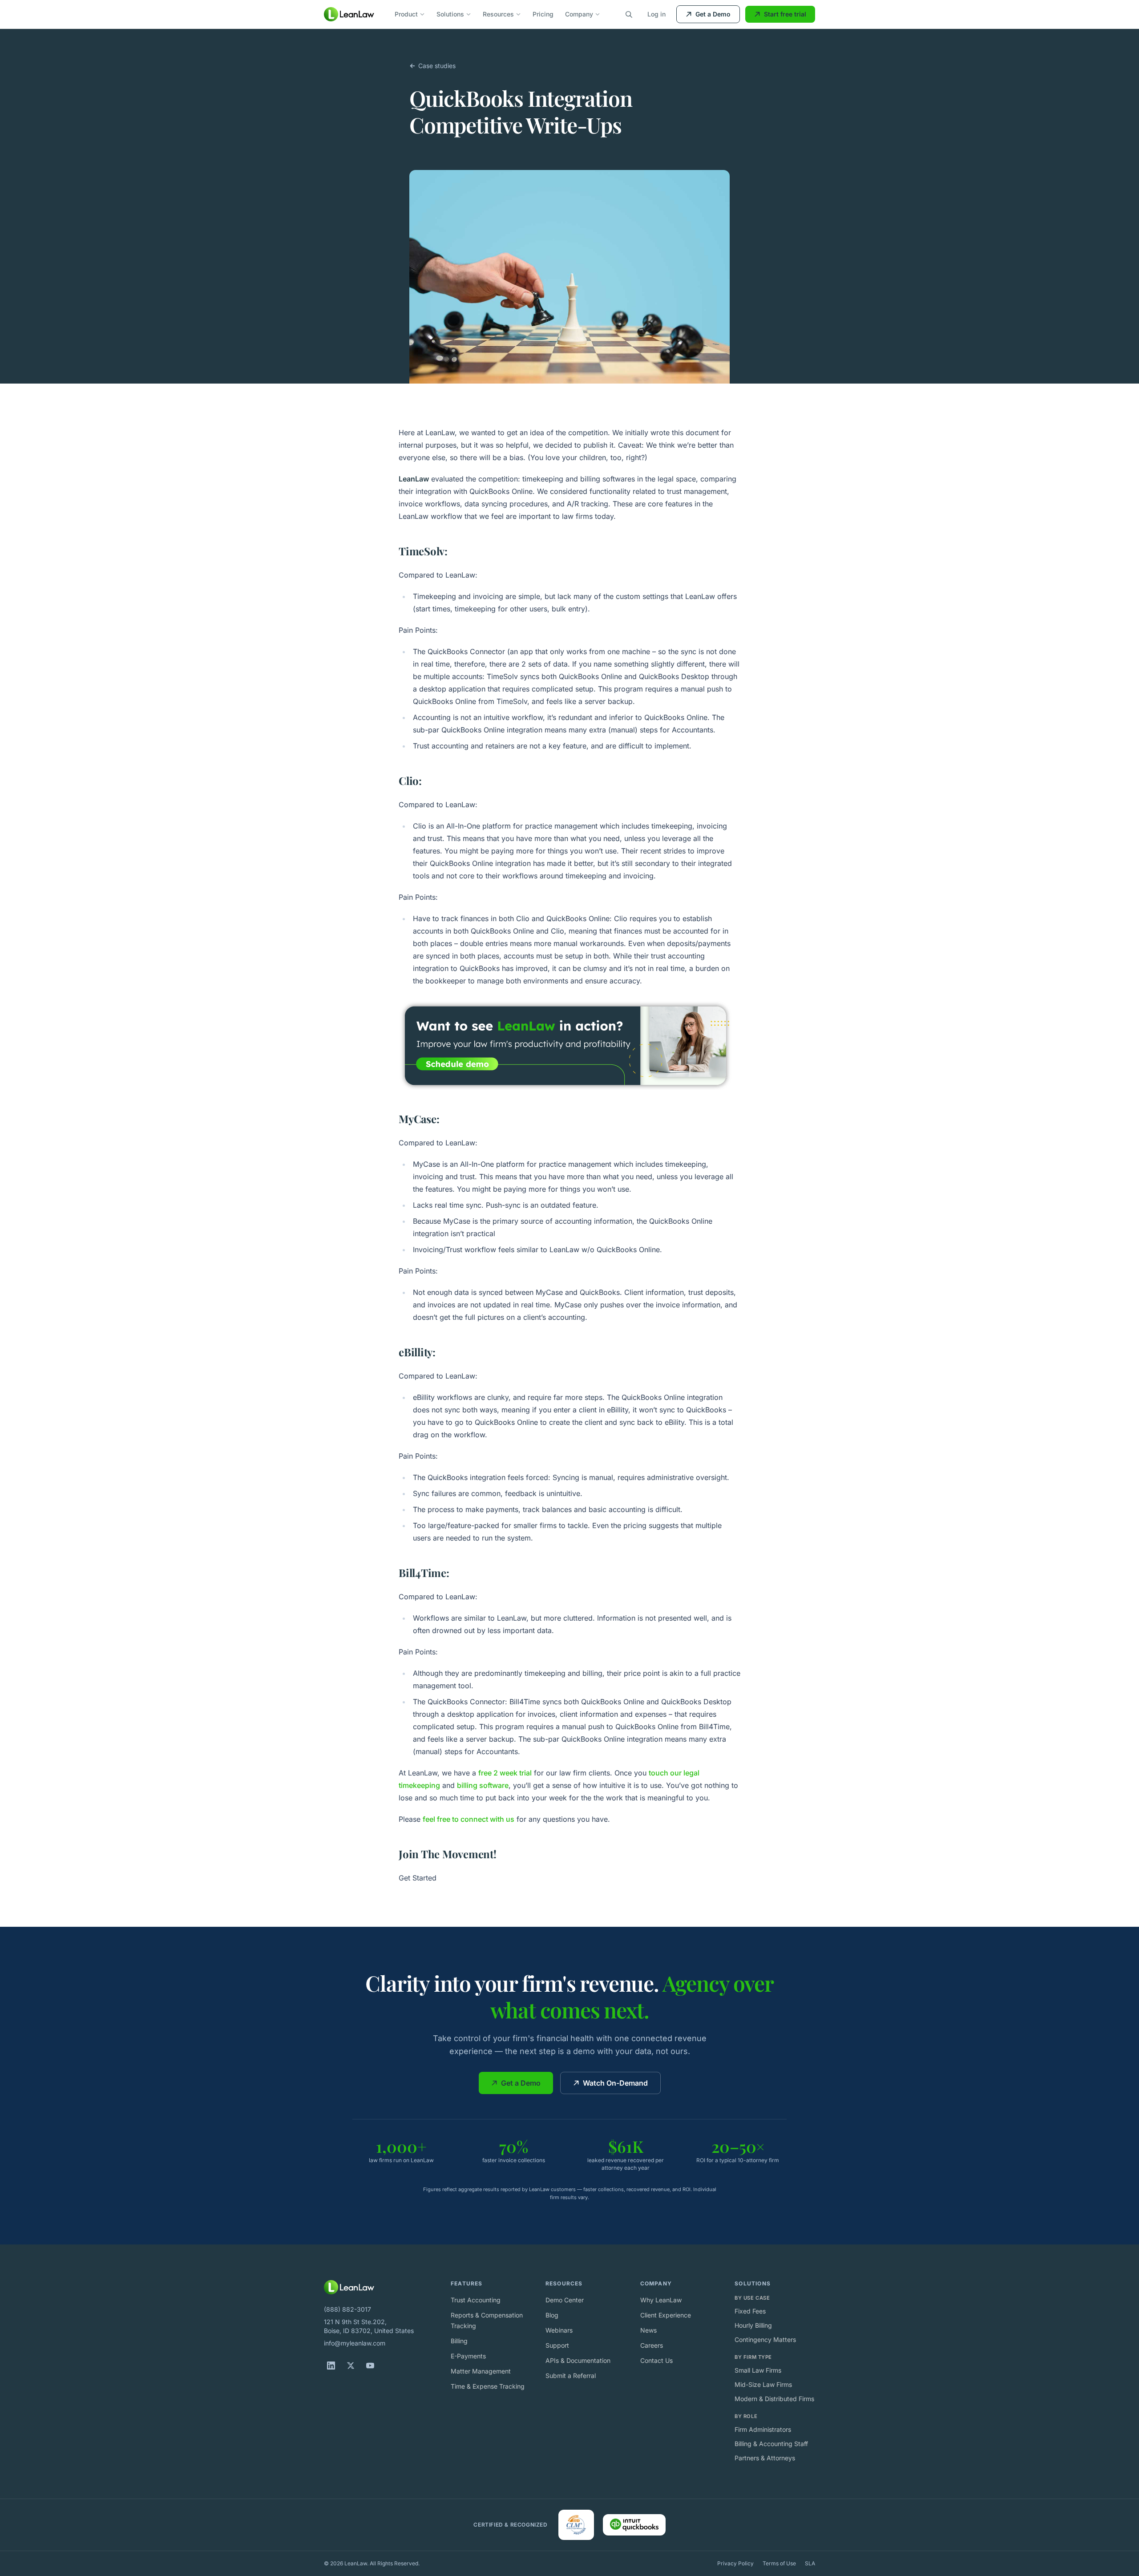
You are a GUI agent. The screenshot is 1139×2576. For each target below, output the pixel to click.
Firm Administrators (763, 2429)
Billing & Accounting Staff (771, 2444)
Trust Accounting (476, 2300)
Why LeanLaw (661, 2300)
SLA (810, 2563)
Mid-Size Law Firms (763, 2384)
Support (557, 2345)
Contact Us (656, 2360)
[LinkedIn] (331, 2366)
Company (579, 14)
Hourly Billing (753, 2325)
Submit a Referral (571, 2376)
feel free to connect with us (469, 1819)
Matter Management (481, 2371)
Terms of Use (779, 2563)
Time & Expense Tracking (488, 2386)
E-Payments (468, 2356)
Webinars (559, 2330)
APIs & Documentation (578, 2360)
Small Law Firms (758, 2370)
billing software (483, 1785)
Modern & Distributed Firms (774, 2399)
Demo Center (565, 2300)
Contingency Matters (765, 2339)
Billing (459, 2341)
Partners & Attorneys (765, 2458)
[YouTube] (370, 2366)
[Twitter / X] (351, 2366)
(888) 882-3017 (347, 2309)
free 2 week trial (505, 1773)
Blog (552, 2315)
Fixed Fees (750, 2311)
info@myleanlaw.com (355, 2343)
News (648, 2330)
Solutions (450, 14)
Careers (652, 2345)
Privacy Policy (735, 2563)
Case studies (437, 66)
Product (406, 14)
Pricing (543, 14)
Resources (498, 14)
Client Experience (666, 2315)
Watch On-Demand (615, 2083)
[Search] (629, 14)
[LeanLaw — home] (349, 14)
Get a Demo (713, 14)
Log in (656, 14)
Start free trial (785, 14)
